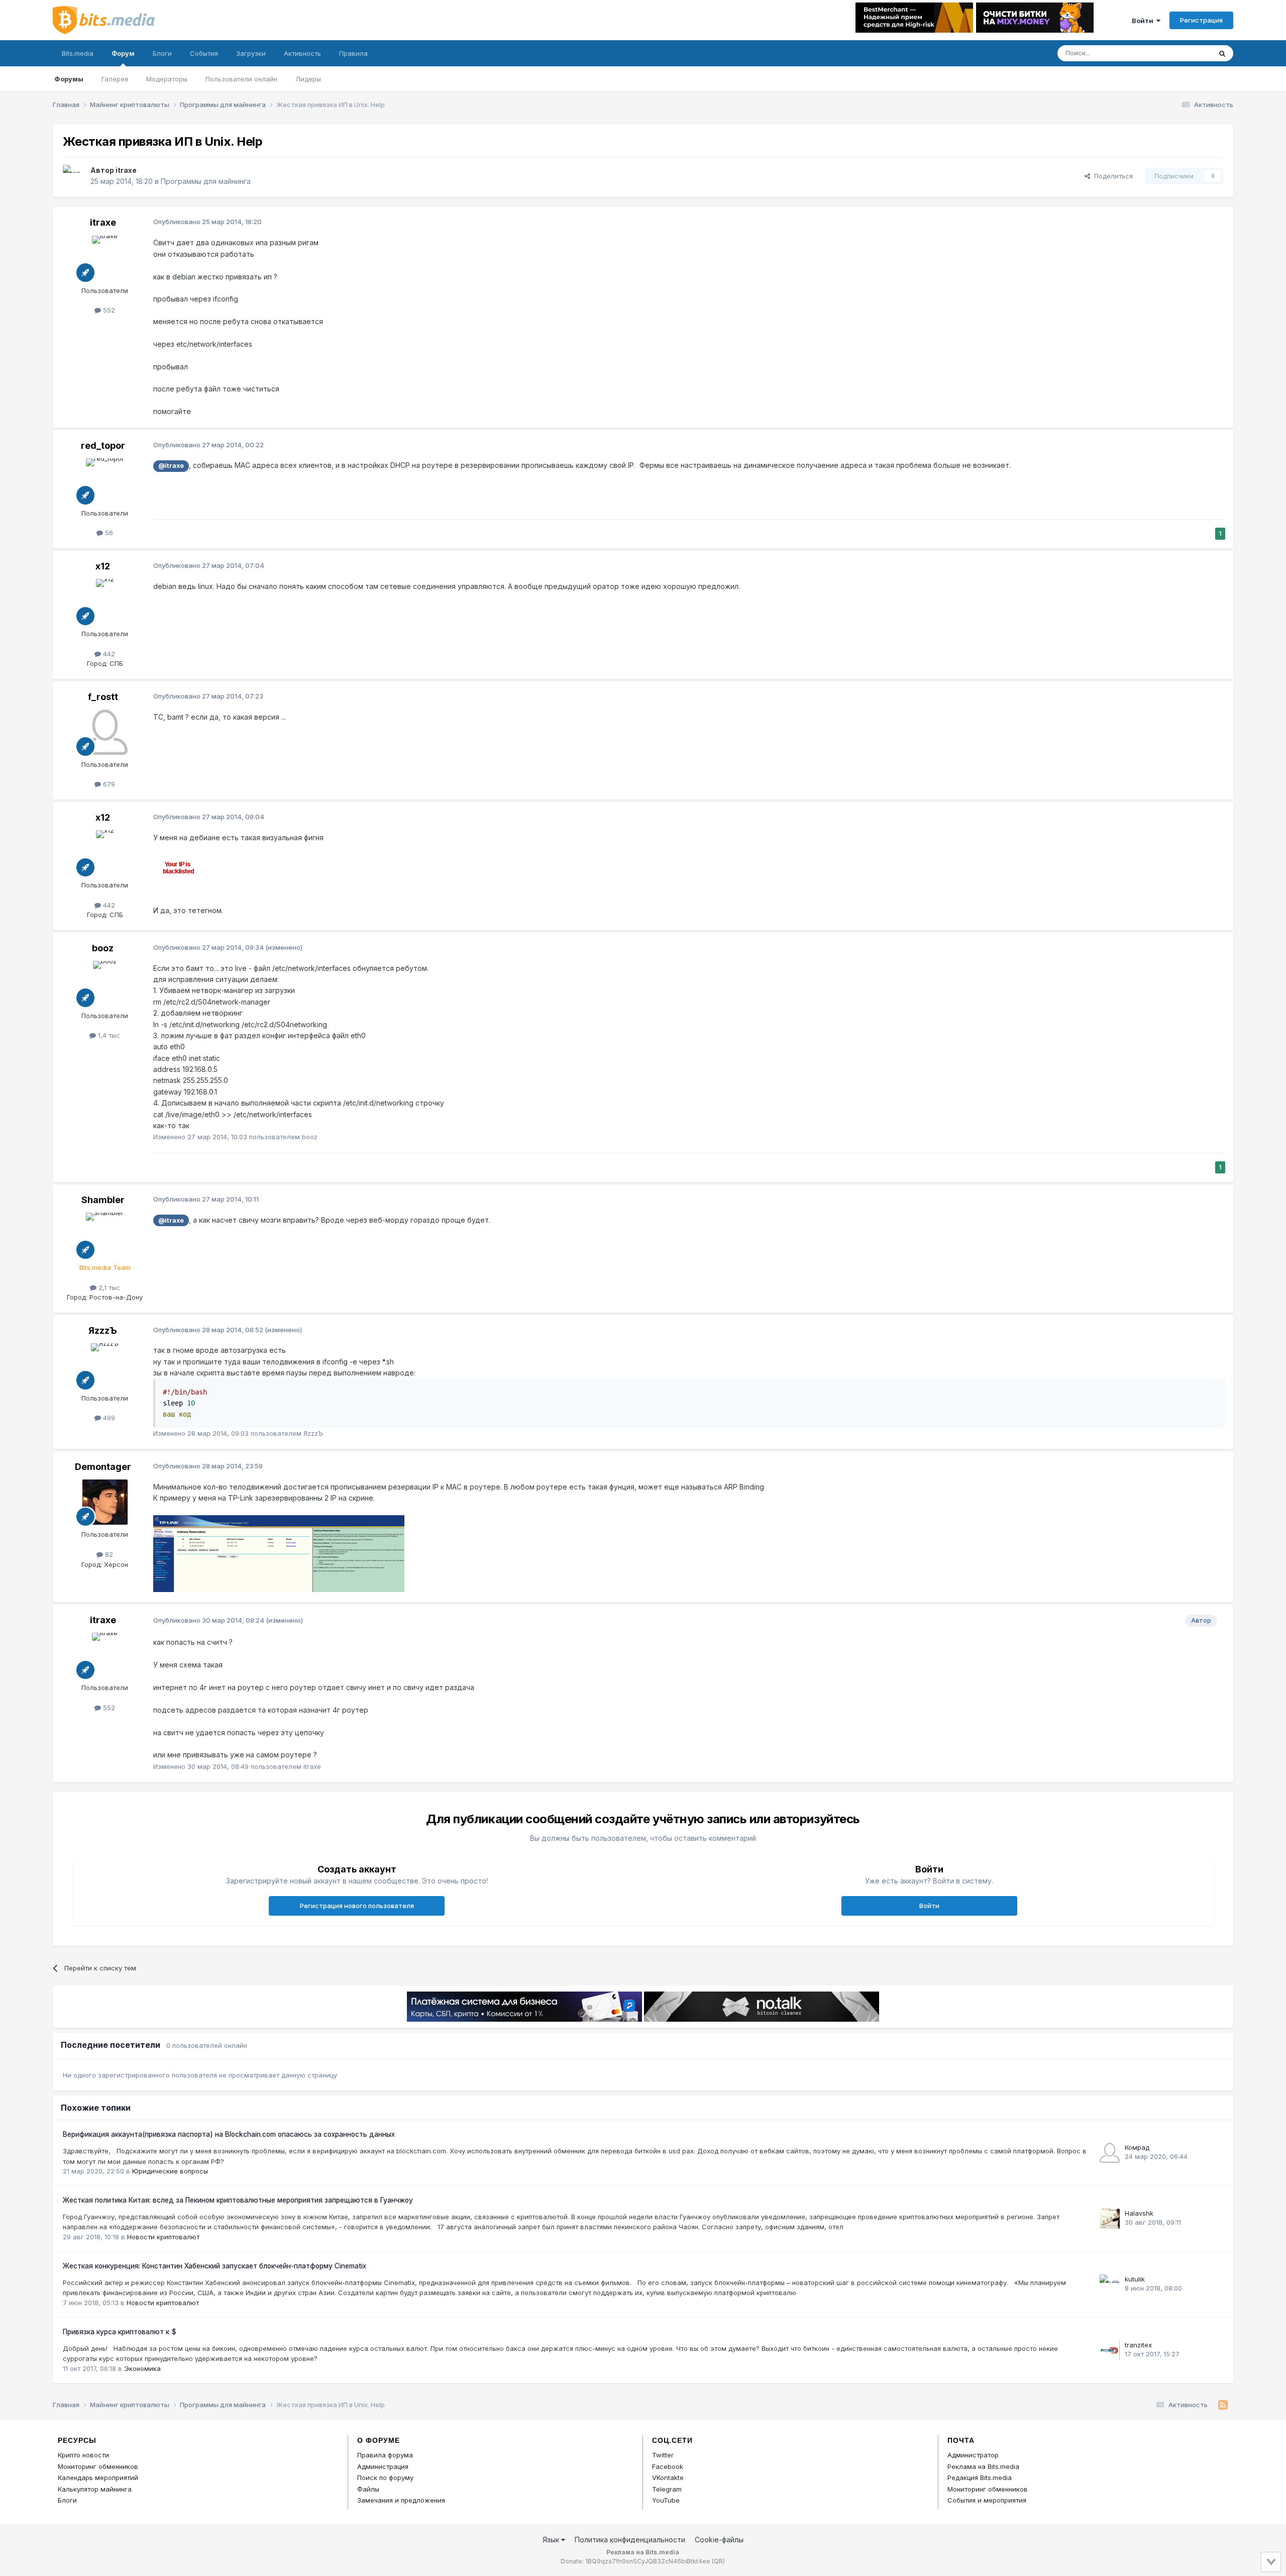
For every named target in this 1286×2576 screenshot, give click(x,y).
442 (108, 654)
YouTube (666, 2500)
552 (108, 310)
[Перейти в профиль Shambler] (105, 1235)
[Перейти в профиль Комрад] (1110, 2153)
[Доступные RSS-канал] (1223, 2405)
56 (108, 533)
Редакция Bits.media (980, 2478)
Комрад (1137, 2147)
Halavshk (1139, 2213)
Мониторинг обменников (98, 2466)
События (204, 53)
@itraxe (171, 466)
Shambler (103, 1200)
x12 (103, 566)
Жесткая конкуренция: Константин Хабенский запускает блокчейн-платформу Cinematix (215, 2266)
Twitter (663, 2455)
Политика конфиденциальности (630, 2540)
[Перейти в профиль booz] (105, 983)
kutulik (1135, 2279)
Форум (123, 53)
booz (103, 948)
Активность (302, 53)
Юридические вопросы (170, 2171)
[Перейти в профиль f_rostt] (105, 732)
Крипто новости (83, 2455)
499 (108, 1418)
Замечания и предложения (401, 2500)
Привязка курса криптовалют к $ (120, 2332)
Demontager (103, 1467)
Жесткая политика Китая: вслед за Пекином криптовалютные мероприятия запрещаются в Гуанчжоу (238, 2200)
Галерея (115, 79)
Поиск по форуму (385, 2478)
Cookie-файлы (719, 2540)
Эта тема (1184, 53)
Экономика (142, 2368)
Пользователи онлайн (241, 79)
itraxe (126, 170)
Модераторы (167, 79)
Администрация (383, 2466)
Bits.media (78, 53)
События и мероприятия (987, 2500)
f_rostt (103, 697)
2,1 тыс (108, 1287)
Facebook (668, 2466)
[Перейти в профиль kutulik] (1110, 2285)
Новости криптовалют (163, 2237)
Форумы (69, 79)
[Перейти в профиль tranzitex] (1110, 2350)
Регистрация (1201, 20)
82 (108, 1554)
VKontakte (668, 2478)
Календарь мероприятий (98, 2478)
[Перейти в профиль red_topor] (105, 481)
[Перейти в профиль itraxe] (74, 176)
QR (718, 2561)
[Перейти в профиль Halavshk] (1110, 2219)
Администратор (973, 2455)
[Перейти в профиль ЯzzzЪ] (105, 1366)
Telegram (667, 2489)
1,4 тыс (108, 1035)
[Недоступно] (279, 1553)
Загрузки (251, 53)
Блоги (162, 53)
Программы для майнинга (206, 181)
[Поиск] (1222, 53)
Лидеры (308, 79)
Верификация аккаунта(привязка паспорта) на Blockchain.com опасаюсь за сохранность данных (229, 2134)
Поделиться (1111, 176)
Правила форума (385, 2455)
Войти (1144, 21)
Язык (552, 2540)
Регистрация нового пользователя (357, 1906)
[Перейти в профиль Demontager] (105, 1502)
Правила (353, 53)
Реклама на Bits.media (983, 2466)
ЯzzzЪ (103, 1330)
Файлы (368, 2489)
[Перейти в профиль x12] (105, 602)
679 (108, 784)
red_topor (103, 445)
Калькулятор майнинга (95, 2489)
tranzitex (1138, 2345)
